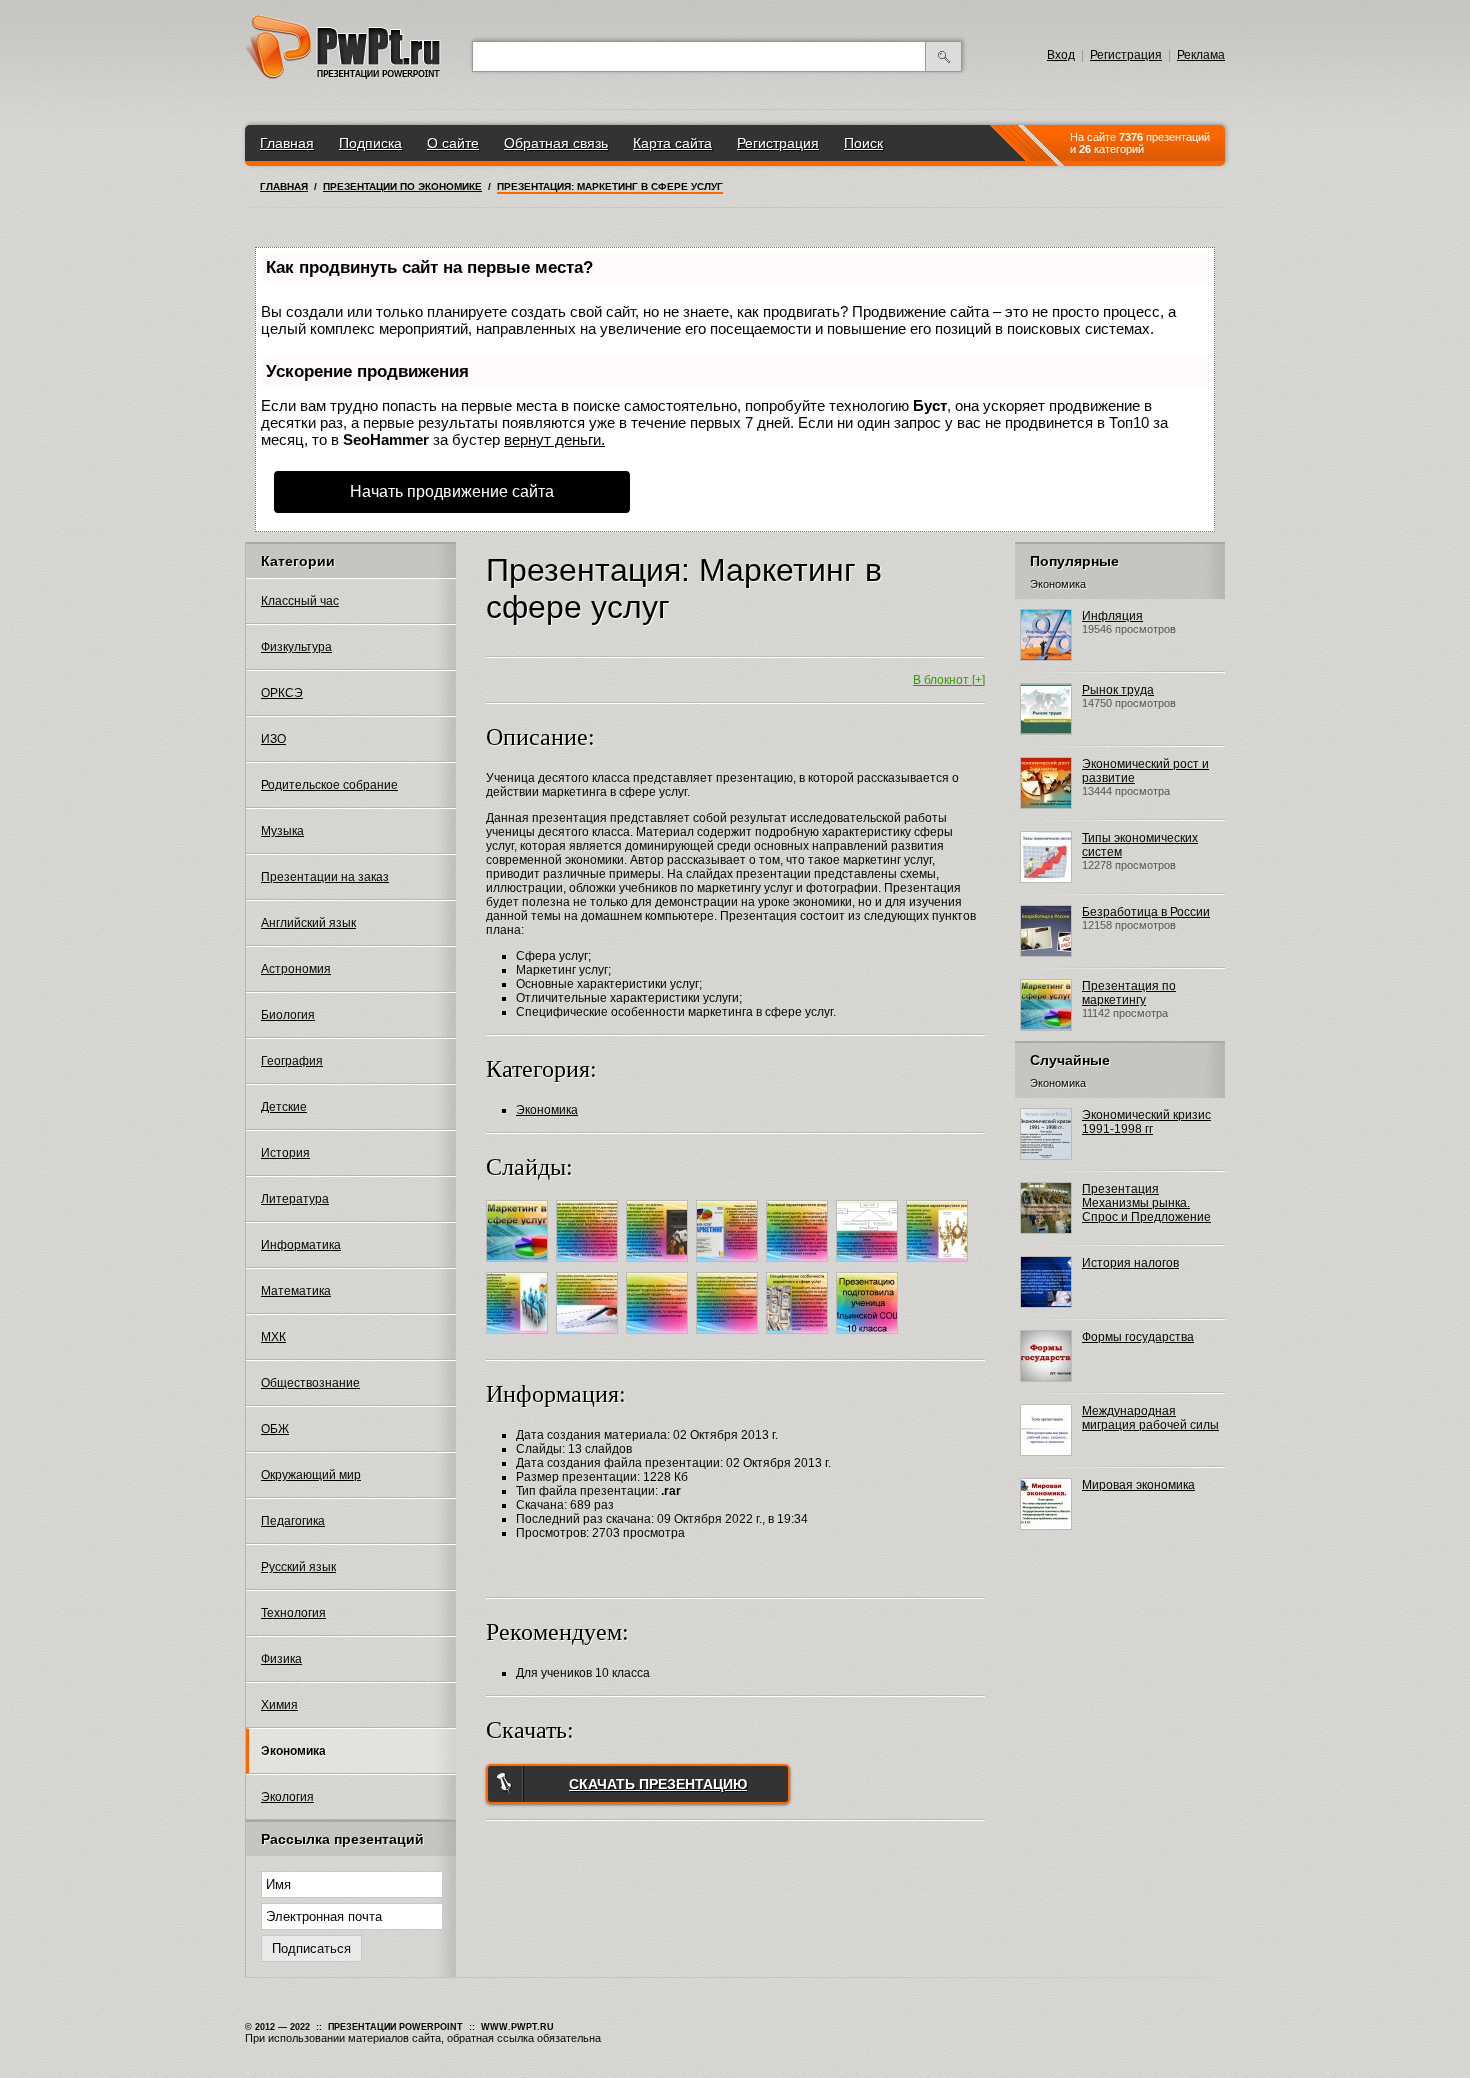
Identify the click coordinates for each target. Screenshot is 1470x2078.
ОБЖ (275, 1429)
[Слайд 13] (869, 1337)
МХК (273, 1337)
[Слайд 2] (589, 1265)
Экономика (293, 1751)
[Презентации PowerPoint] (343, 75)
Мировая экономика (1138, 1485)
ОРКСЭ (282, 693)
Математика (296, 1291)
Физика (281, 1659)
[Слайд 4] (729, 1265)
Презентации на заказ (325, 877)
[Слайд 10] (659, 1337)
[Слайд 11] (729, 1337)
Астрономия (296, 969)
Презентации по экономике (402, 186)
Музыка (282, 831)
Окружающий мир (311, 1475)
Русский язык (298, 1567)
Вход (1061, 55)
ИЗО (273, 739)
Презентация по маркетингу (1129, 993)
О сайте (453, 143)
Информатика (301, 1245)
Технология (293, 1613)
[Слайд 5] (799, 1265)
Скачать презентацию (658, 1784)
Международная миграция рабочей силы (1150, 1418)
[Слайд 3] (659, 1265)
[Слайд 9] (589, 1337)
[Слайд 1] (519, 1265)
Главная (287, 143)
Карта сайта (672, 143)
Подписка (370, 143)
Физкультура (296, 647)
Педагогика (293, 1521)
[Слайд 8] (519, 1337)
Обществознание (310, 1383)
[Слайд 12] (799, 1337)
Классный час (300, 601)
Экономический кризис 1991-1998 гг (1146, 1122)
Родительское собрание (329, 785)
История (285, 1153)
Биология (288, 1015)
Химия (279, 1705)
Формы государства (1138, 1337)
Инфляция (1112, 616)
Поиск (863, 143)
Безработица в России (1146, 912)
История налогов (1130, 1263)
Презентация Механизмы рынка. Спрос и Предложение (1146, 1203)
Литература (295, 1199)
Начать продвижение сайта (452, 491)
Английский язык (308, 923)
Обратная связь (556, 143)
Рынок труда (1118, 690)
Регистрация (1126, 55)
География (292, 1061)
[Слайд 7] (939, 1265)
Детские (284, 1107)
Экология (287, 1797)
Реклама (1201, 55)
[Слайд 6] (869, 1265)
